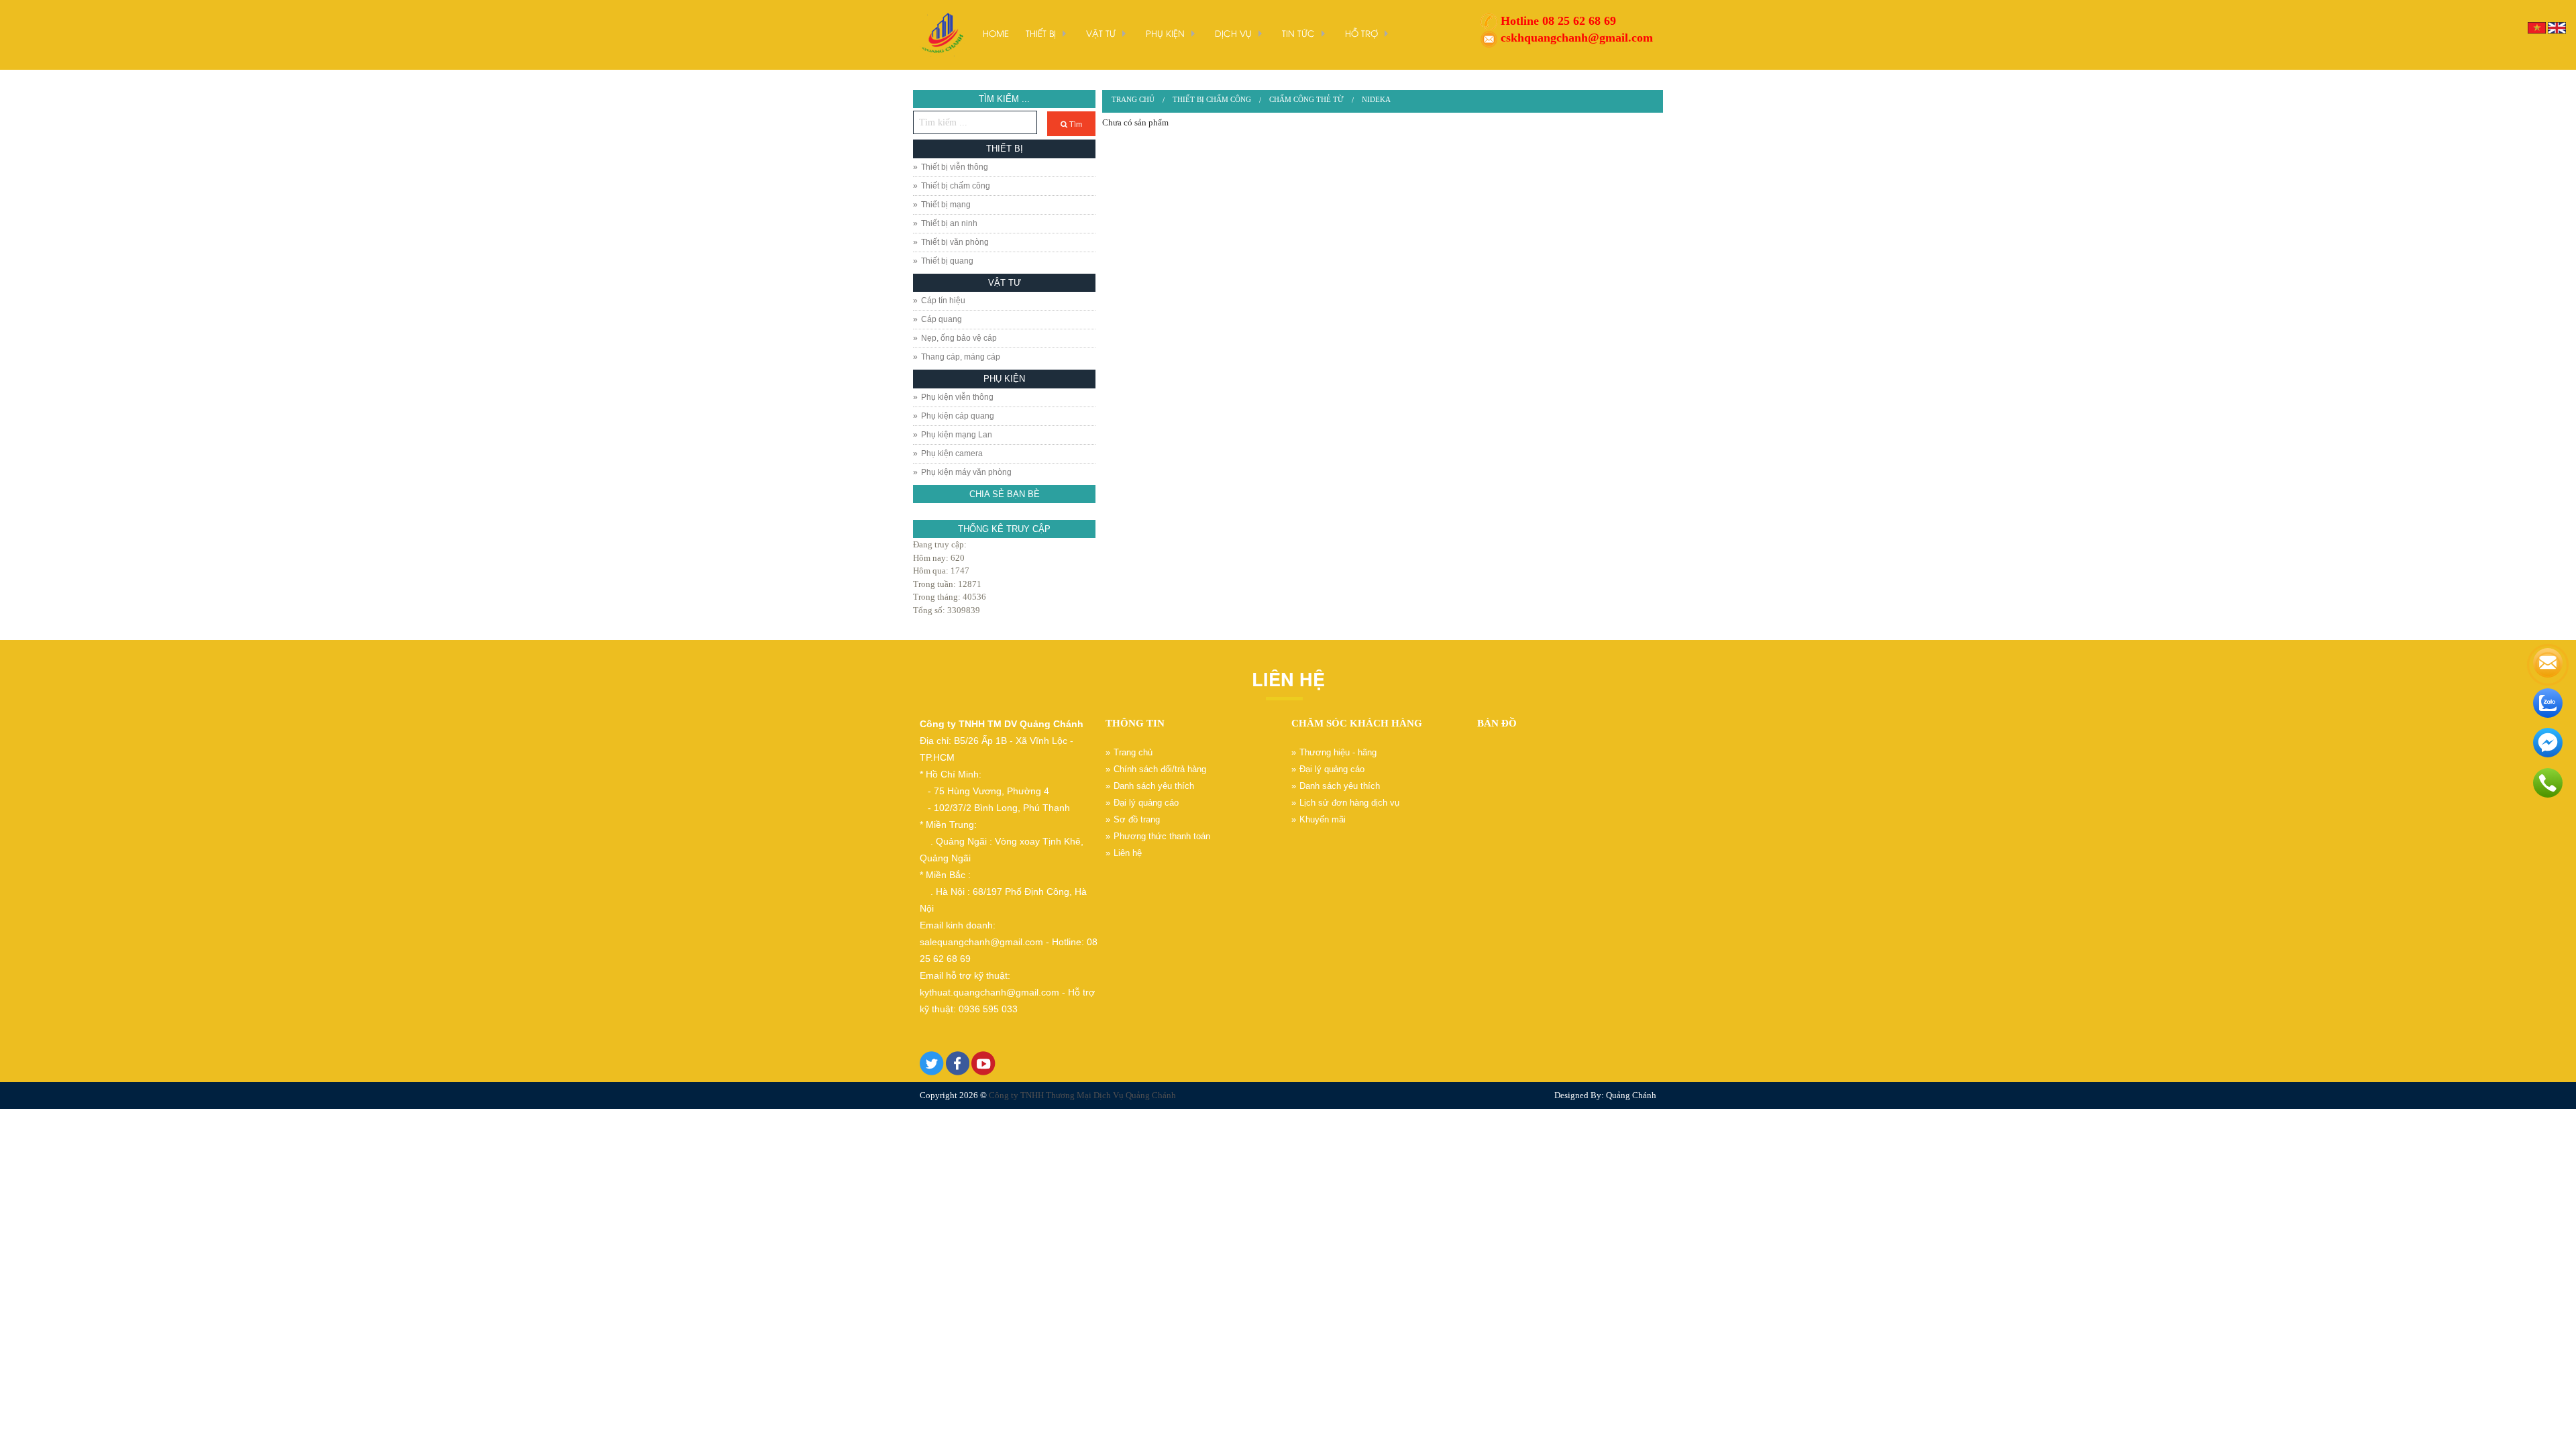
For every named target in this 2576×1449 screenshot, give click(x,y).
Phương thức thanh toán (1162, 836)
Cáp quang (942, 319)
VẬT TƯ (1101, 33)
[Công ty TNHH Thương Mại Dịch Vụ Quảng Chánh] (941, 34)
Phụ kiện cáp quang (958, 416)
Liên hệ (1128, 853)
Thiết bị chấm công (956, 186)
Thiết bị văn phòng (955, 242)
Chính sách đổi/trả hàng (1160, 769)
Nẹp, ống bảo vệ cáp (959, 338)
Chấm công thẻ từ (1306, 99)
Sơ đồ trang (1137, 819)
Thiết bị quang (947, 261)
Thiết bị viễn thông (955, 167)
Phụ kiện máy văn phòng (966, 472)
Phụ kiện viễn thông (957, 397)
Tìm (1075, 123)
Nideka (1376, 99)
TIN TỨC (1298, 33)
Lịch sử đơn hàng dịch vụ (1349, 803)
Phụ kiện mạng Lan (957, 435)
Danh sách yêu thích (1154, 786)
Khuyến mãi (1323, 819)
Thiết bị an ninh (949, 223)
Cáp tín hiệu (943, 301)
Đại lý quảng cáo (1146, 803)
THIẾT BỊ (1041, 33)
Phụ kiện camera (952, 453)
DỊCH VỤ (1233, 33)
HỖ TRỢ (1361, 33)
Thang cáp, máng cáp (961, 357)
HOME (996, 33)
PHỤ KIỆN (1165, 33)
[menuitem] (1133, 100)
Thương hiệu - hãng (1338, 752)
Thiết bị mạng (946, 205)
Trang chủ (1133, 99)
